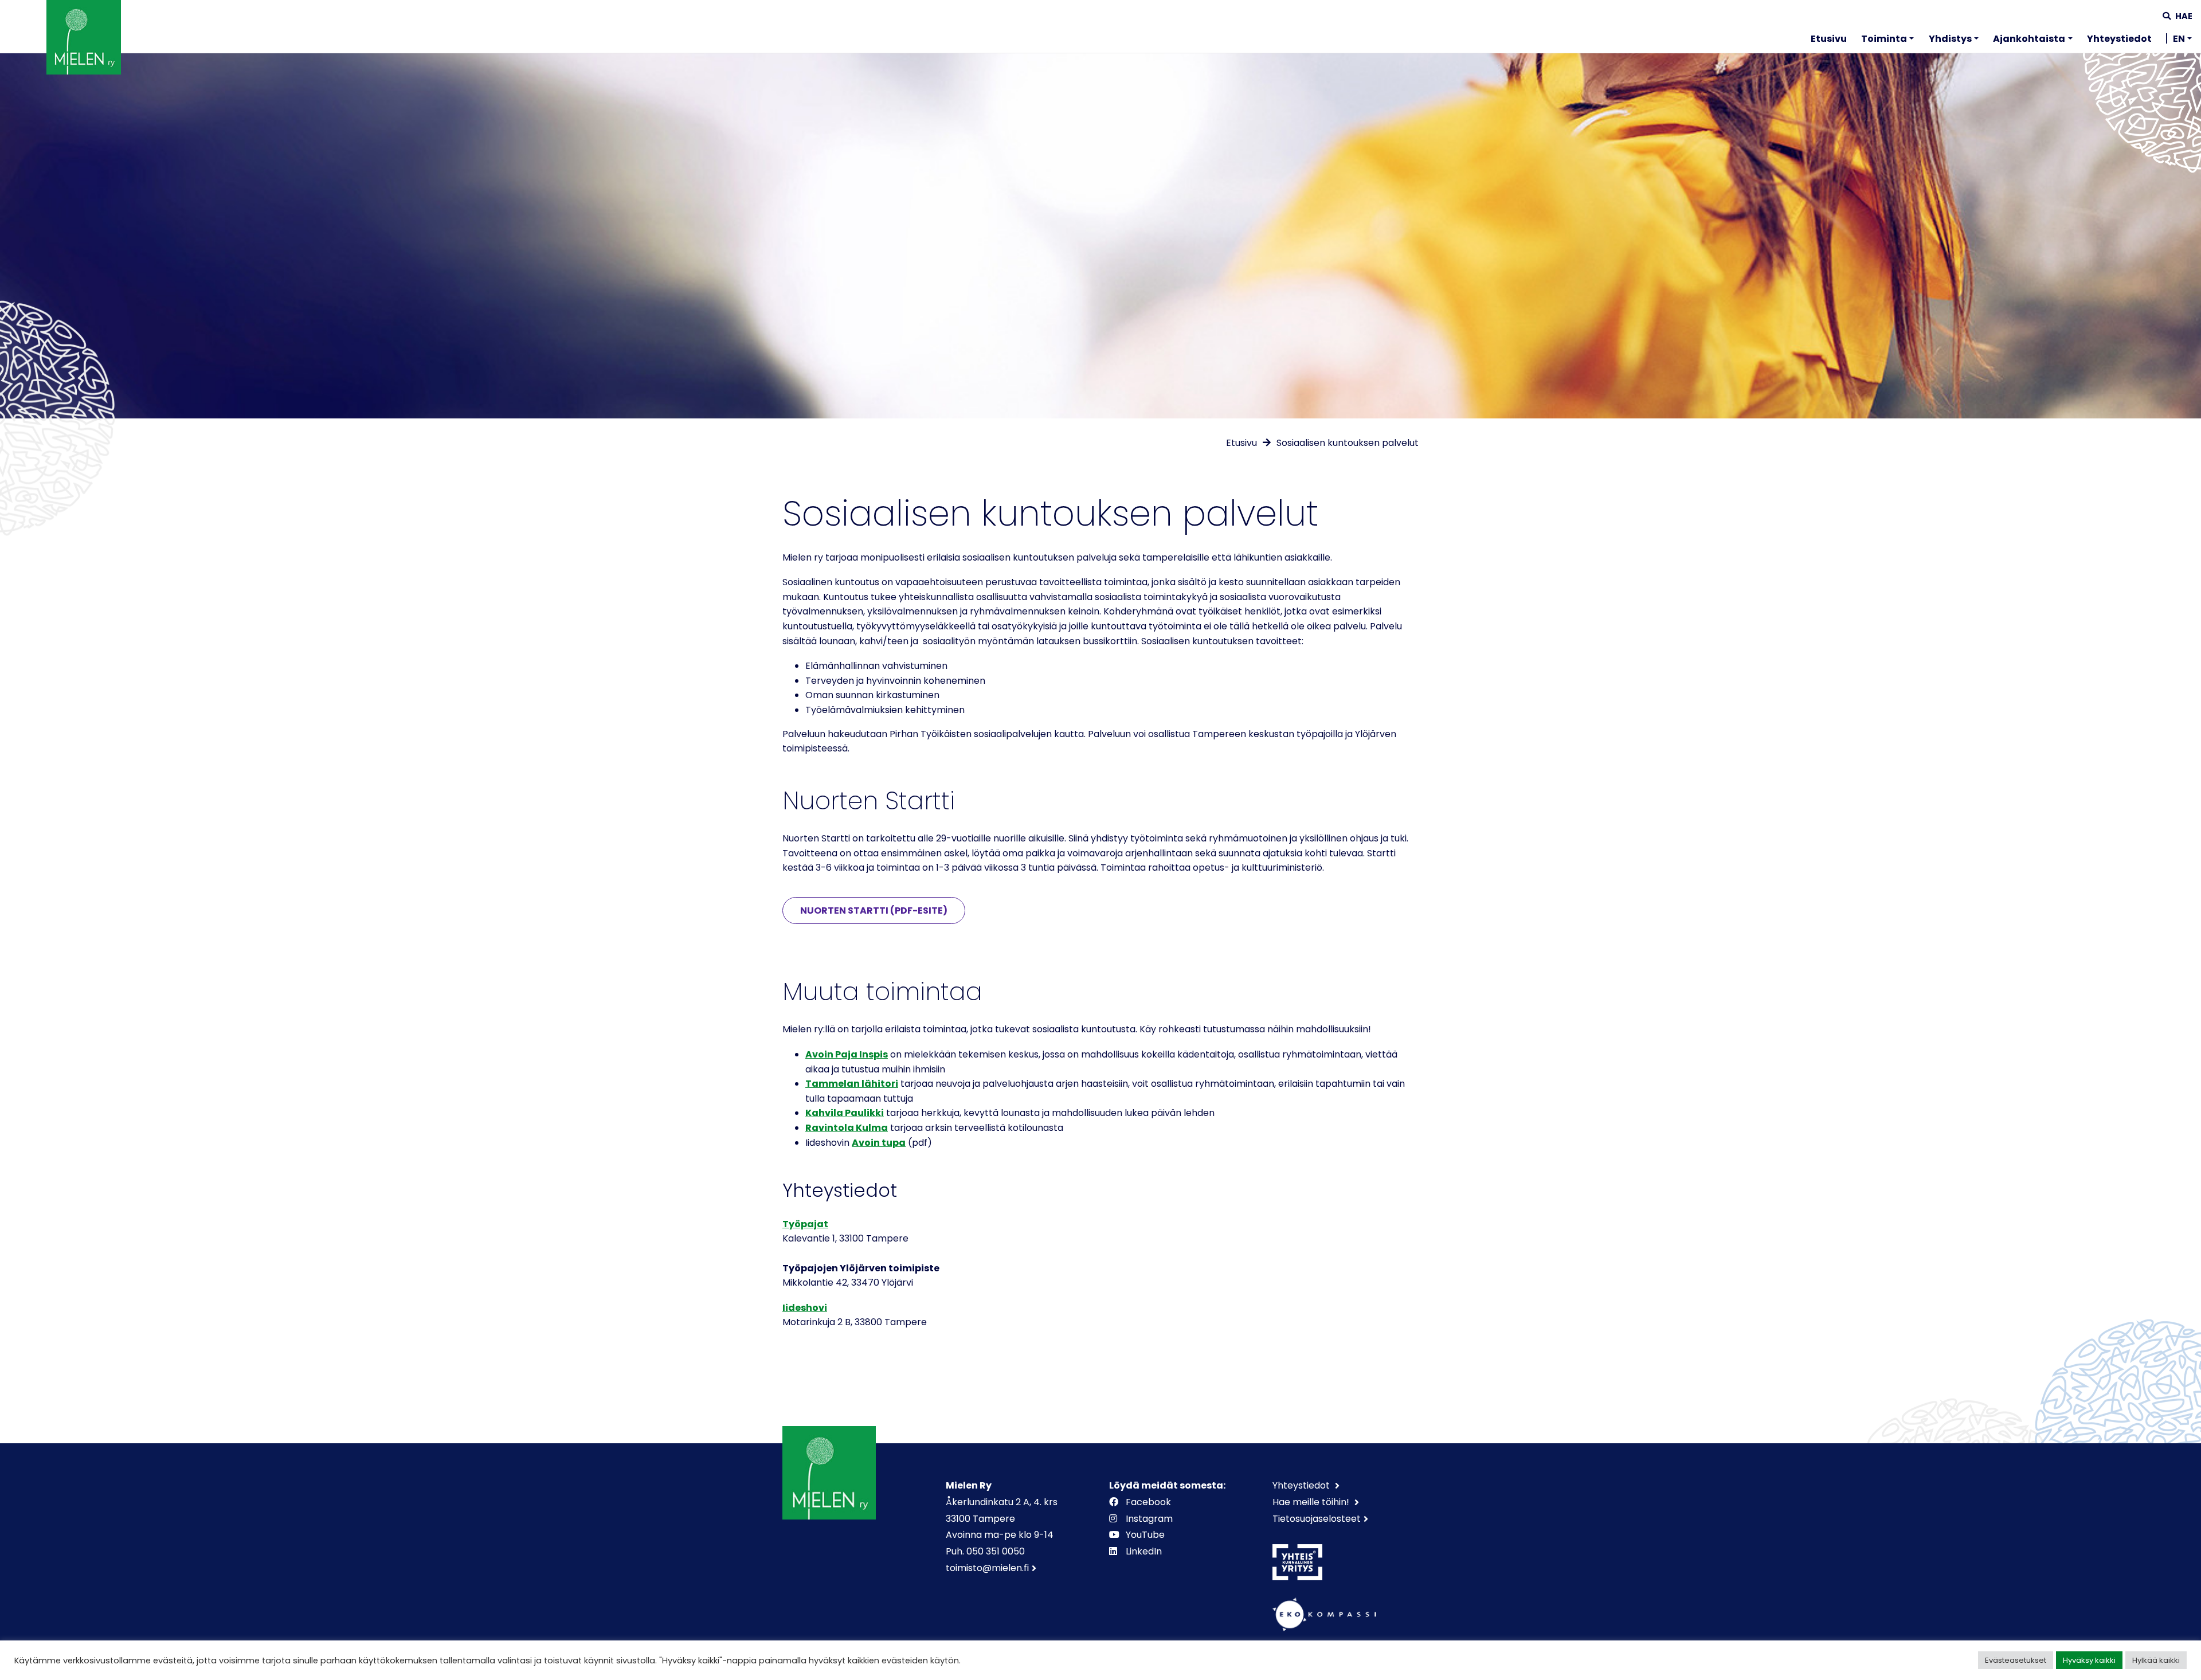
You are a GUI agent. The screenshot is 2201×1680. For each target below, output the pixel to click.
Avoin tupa (879, 1143)
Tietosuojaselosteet (1317, 1519)
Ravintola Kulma (847, 1128)
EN (2179, 39)
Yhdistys (1950, 39)
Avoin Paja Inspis (847, 1054)
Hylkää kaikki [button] (2156, 1660)
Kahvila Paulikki (845, 1113)
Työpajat (805, 1224)
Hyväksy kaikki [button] (2089, 1660)
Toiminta (1884, 39)
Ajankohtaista (2029, 39)
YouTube (1145, 1535)
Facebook (1148, 1502)
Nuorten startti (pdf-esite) (874, 911)
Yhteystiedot (2119, 39)
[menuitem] (1829, 41)
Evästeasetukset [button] (2016, 1660)
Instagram (1149, 1519)
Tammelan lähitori (852, 1084)
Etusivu (1829, 39)
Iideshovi (805, 1308)
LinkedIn (1144, 1551)
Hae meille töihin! (1312, 1502)
